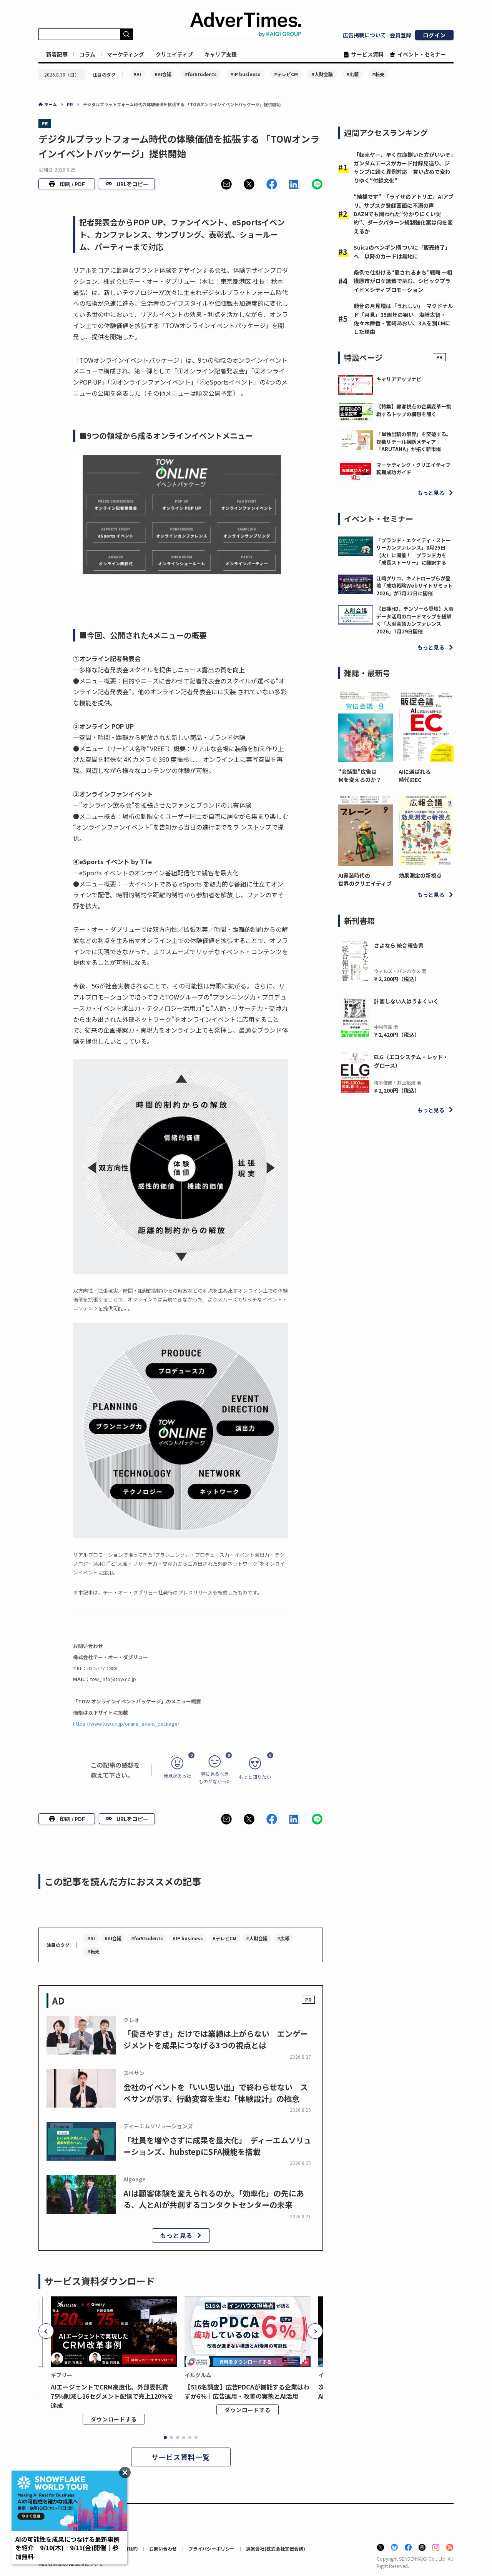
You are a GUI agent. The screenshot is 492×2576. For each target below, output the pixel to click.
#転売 (378, 74)
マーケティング (125, 54)
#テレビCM (286, 74)
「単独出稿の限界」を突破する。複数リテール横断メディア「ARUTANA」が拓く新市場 (414, 442)
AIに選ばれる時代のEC (415, 776)
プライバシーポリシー (211, 2549)
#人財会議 (322, 74)
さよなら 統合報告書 (399, 945)
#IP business (245, 74)
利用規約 (128, 2549)
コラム (87, 54)
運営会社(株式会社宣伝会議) (276, 2549)
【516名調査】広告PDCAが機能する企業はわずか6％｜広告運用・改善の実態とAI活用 (247, 2391)
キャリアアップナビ (399, 379)
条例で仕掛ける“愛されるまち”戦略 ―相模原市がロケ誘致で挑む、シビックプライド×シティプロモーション (403, 281)
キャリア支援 (221, 54)
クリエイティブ (174, 54)
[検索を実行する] (126, 34)
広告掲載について (364, 35)
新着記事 (57, 54)
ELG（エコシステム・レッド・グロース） (411, 1061)
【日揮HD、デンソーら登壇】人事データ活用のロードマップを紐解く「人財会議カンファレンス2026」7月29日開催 (415, 620)
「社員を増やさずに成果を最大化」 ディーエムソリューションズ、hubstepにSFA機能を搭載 (217, 2146)
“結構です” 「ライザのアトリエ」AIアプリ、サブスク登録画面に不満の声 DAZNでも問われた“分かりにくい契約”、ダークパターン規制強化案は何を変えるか (404, 214)
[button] (226, 184)
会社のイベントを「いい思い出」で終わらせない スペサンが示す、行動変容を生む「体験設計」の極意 (216, 2093)
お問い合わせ (163, 2549)
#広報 (352, 74)
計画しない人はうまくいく (406, 1001)
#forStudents (201, 74)
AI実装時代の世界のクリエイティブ (365, 879)
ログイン (434, 35)
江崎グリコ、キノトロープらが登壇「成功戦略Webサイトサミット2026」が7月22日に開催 (415, 586)
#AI (137, 74)
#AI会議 (163, 74)
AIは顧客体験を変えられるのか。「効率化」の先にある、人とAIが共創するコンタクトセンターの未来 (214, 2199)
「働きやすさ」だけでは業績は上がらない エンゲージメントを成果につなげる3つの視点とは (216, 2039)
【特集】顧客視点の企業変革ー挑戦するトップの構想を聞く (414, 410)
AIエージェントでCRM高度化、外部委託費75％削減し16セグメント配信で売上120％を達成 (112, 2396)
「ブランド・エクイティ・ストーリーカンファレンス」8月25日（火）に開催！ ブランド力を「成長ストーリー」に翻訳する (414, 552)
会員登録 (401, 35)
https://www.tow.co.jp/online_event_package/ (126, 1724)
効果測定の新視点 (420, 875)
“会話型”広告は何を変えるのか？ (360, 776)
